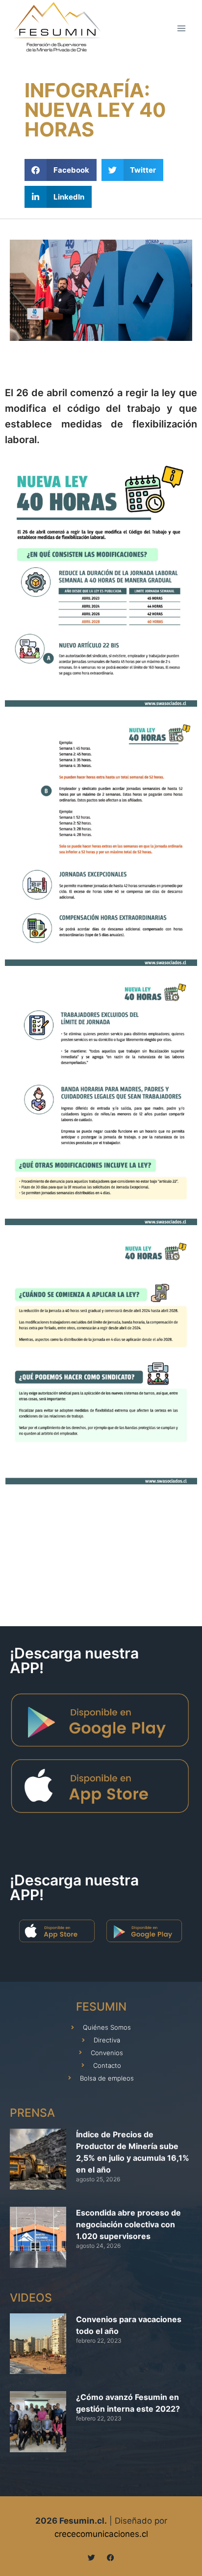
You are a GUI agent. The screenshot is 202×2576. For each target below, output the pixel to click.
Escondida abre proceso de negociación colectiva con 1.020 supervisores (128, 2224)
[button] (61, 170)
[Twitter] (91, 2558)
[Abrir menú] (181, 28)
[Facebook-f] (111, 2558)
